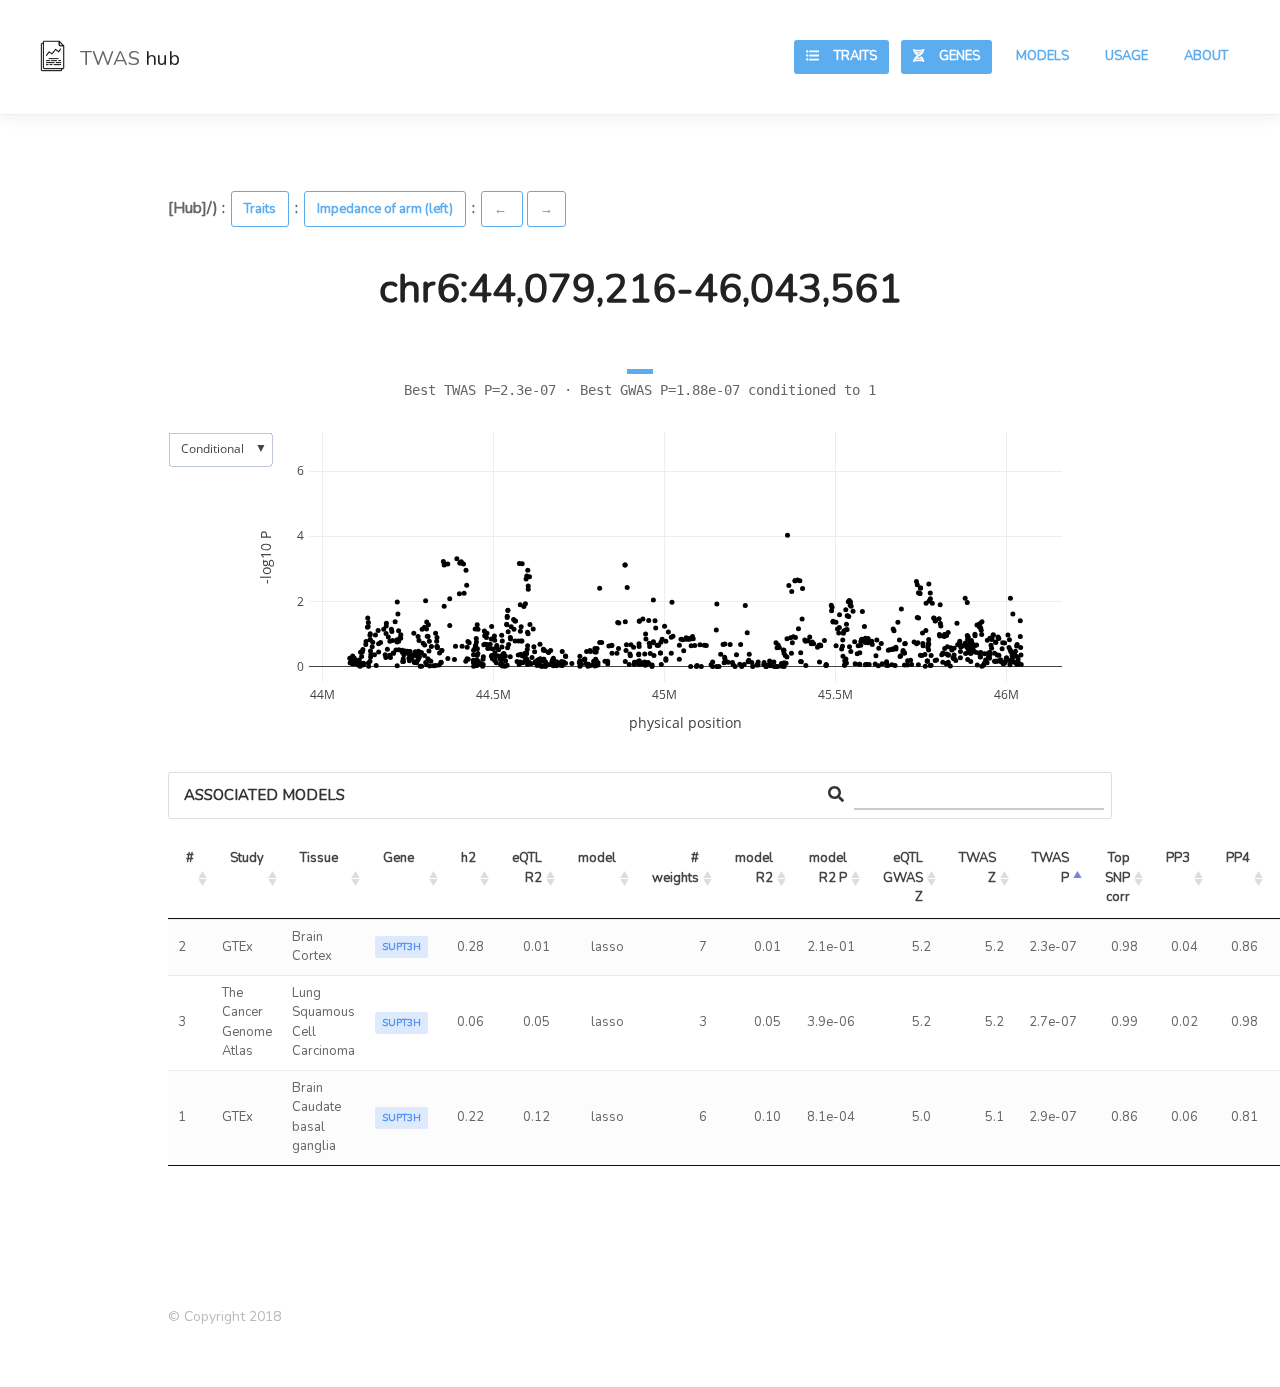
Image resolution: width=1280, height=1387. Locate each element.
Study (247, 858)
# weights (677, 868)
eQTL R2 (528, 868)
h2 (468, 858)
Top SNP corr (1119, 877)
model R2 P (829, 868)
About (1206, 56)
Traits (848, 56)
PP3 (1178, 858)
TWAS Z (979, 868)
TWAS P (1052, 868)
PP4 (1238, 858)
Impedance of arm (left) (385, 209)
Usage (1126, 56)
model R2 (755, 868)
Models (1042, 56)
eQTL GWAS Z (904, 877)
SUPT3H (401, 947)
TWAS (127, 58)
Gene (398, 858)
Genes (952, 56)
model (597, 858)
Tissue (319, 858)
